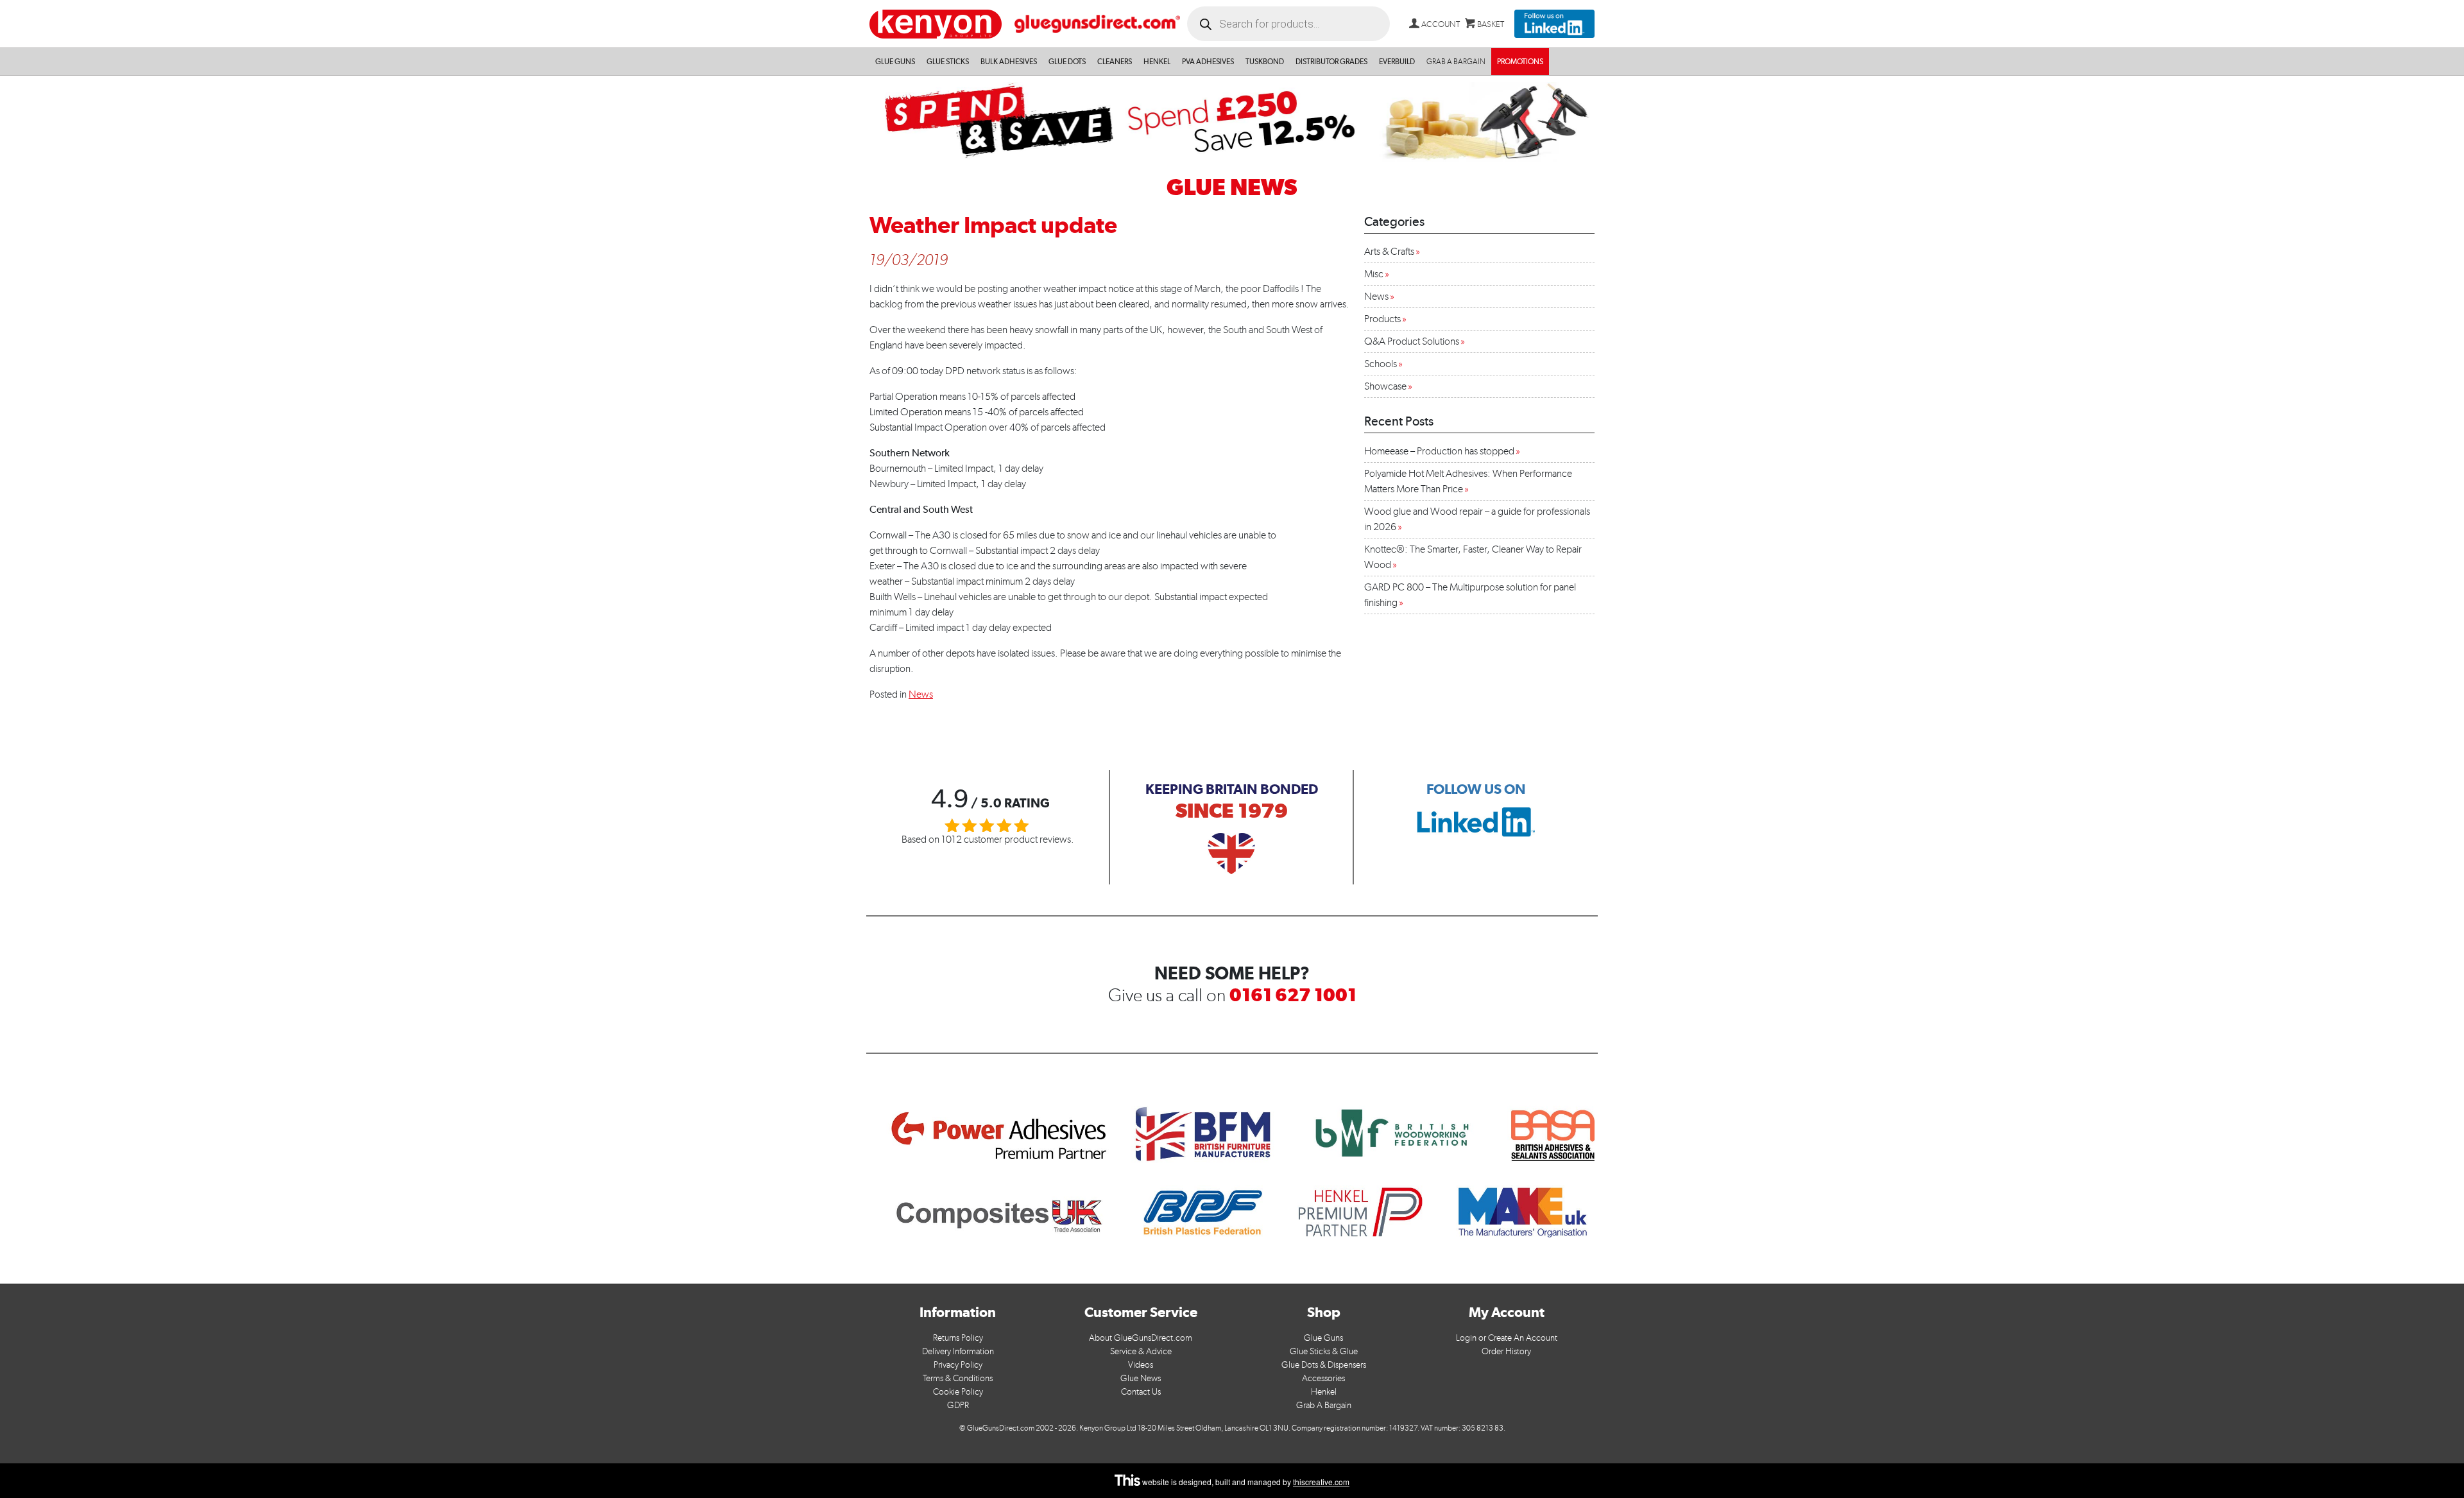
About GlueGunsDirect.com (1141, 1338)
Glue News (1141, 1378)
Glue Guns (895, 62)
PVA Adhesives (1208, 62)
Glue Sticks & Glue (1324, 1351)
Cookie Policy (958, 1392)
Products (1382, 319)
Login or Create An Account (1507, 1338)
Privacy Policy (958, 1365)
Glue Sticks (948, 62)
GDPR (958, 1405)
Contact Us (1141, 1392)
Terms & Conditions (958, 1378)
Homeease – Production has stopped (1439, 451)
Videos (1141, 1365)
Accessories (1323, 1378)
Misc (1374, 274)
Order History (1506, 1351)
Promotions (1520, 62)
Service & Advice (1141, 1351)
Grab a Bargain (1456, 62)
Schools (1381, 364)
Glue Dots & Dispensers (1324, 1365)
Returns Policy (958, 1338)
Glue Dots (1067, 62)
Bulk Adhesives (1009, 62)
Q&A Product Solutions (1412, 341)
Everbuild (1397, 62)
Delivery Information (958, 1351)
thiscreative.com (1321, 1482)
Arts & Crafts (1389, 251)
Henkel (1157, 62)
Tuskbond (1265, 62)
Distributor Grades (1331, 62)
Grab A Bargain (1324, 1405)
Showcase (1385, 386)
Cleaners (1115, 62)
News (921, 694)
